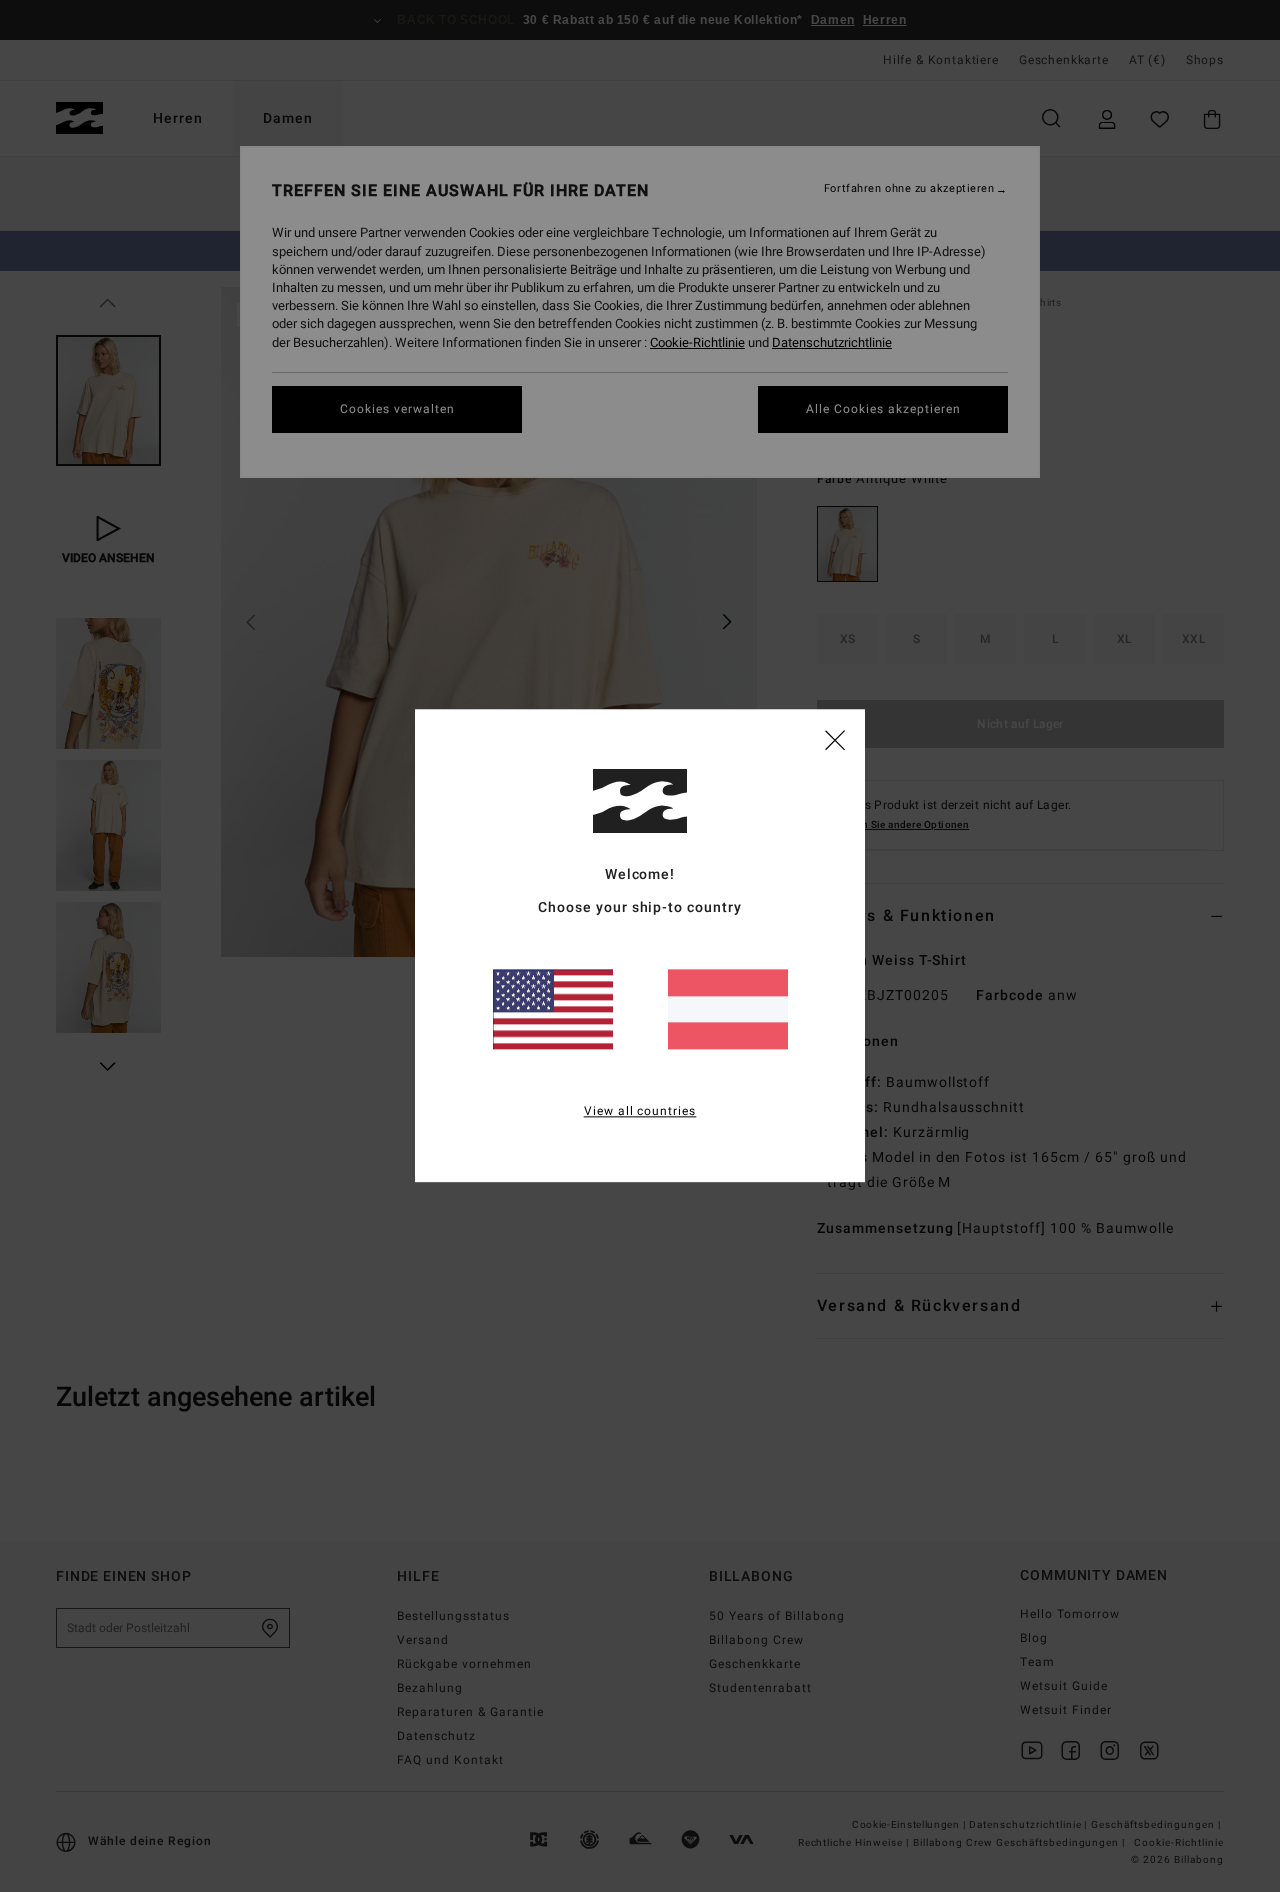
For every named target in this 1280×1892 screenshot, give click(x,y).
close (835, 739)
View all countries (640, 1112)
